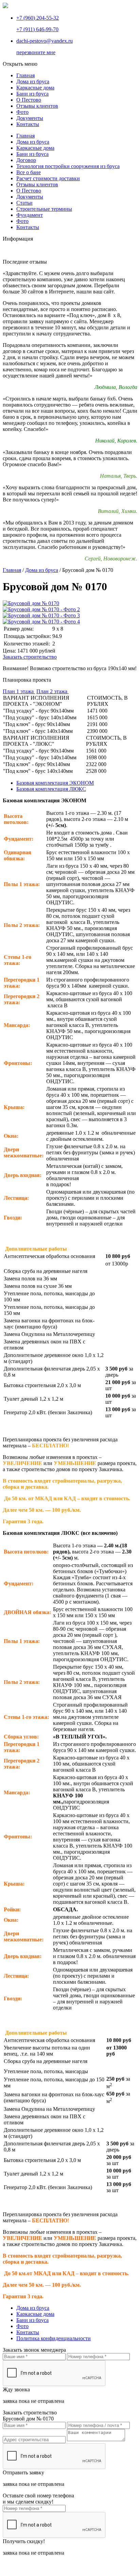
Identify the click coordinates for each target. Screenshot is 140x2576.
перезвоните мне (36, 52)
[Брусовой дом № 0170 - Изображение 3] (41, 615)
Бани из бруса (32, 154)
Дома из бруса (33, 142)
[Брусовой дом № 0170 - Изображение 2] (41, 609)
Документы (30, 197)
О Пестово (29, 191)
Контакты (28, 227)
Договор (26, 160)
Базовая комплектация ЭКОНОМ (55, 783)
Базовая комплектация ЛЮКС (51, 789)
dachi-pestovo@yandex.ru (45, 41)
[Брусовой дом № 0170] (31, 603)
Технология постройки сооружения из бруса (68, 166)
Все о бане (29, 172)
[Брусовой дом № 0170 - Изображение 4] (41, 622)
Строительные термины (44, 209)
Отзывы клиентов (37, 184)
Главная (25, 136)
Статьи (24, 203)
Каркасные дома (35, 148)
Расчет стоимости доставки (48, 178)
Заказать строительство (30, 657)
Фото (22, 221)
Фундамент (30, 215)
